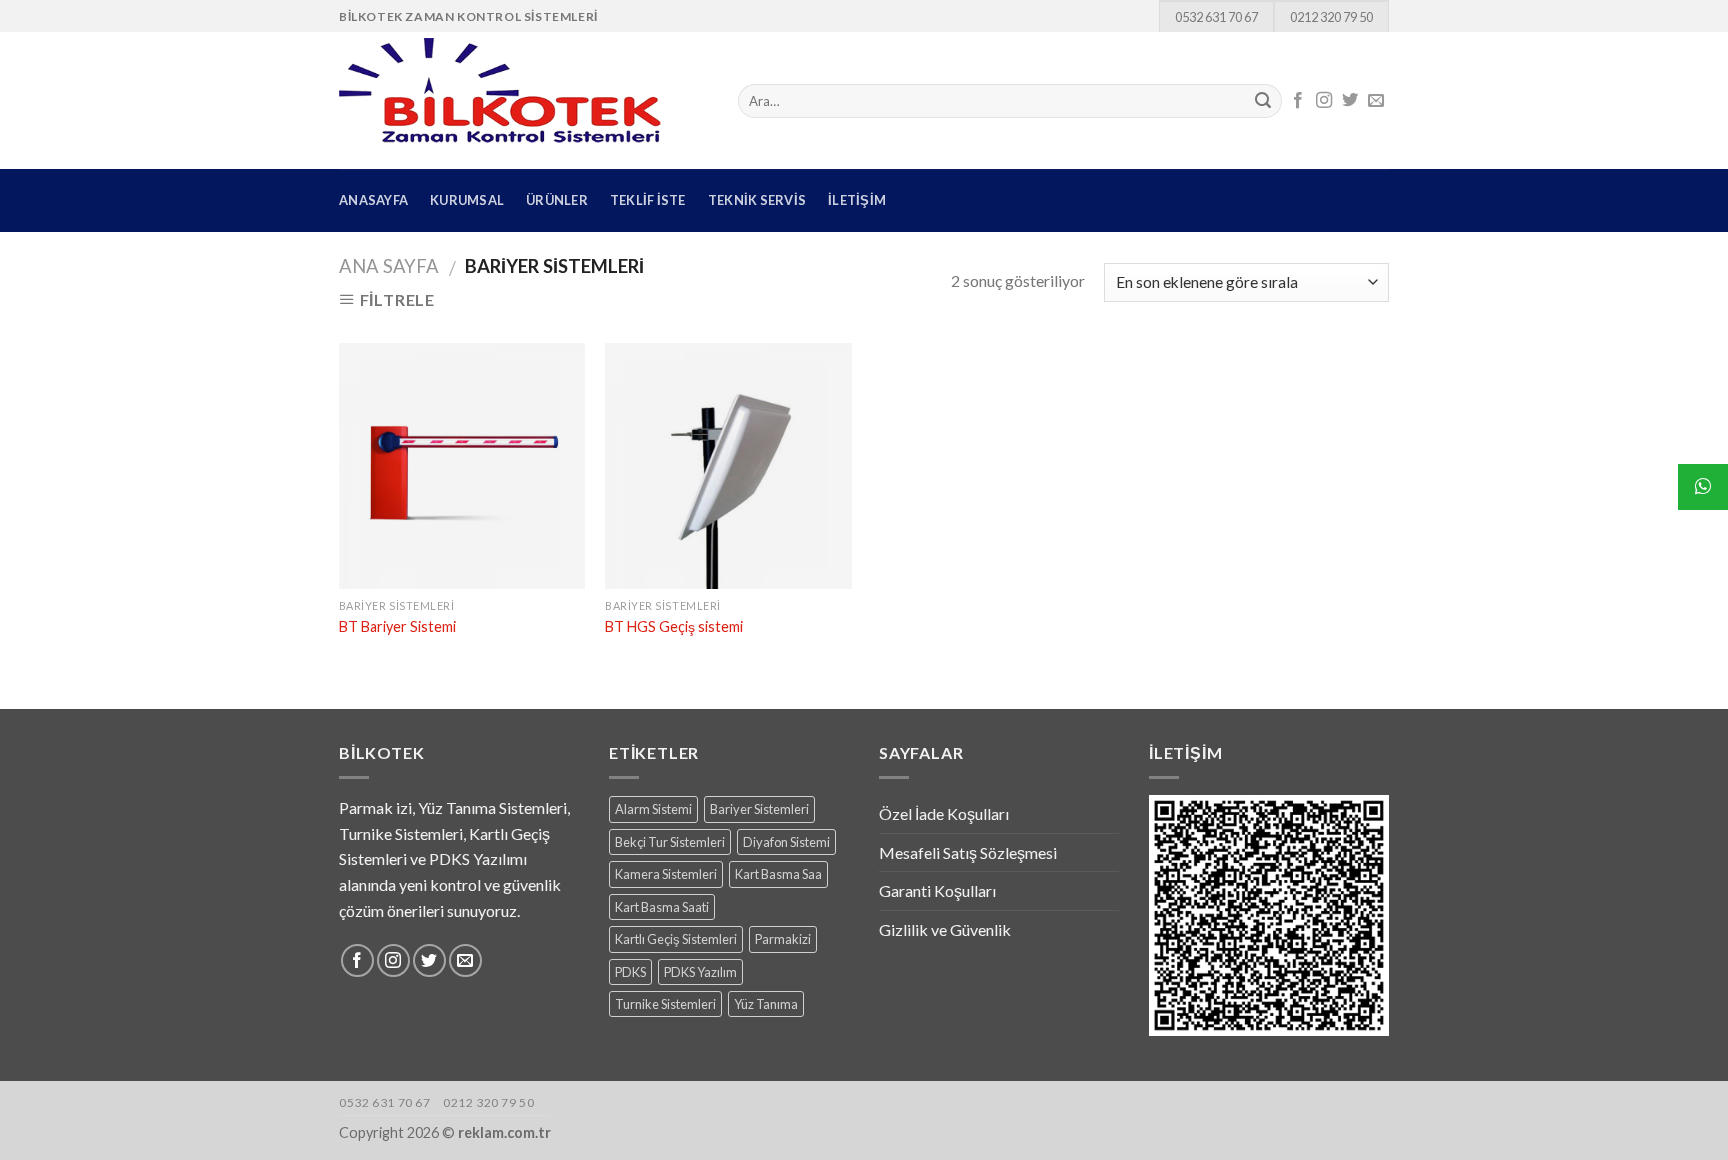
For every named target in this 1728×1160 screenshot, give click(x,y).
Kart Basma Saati (662, 907)
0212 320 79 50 (1331, 17)
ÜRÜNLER (557, 200)
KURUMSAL (467, 200)
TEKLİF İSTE (648, 200)
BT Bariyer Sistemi (397, 626)
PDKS (630, 972)
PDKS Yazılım (700, 972)
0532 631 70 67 (1216, 17)
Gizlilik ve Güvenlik (945, 929)
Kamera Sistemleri (666, 874)
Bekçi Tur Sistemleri (670, 842)
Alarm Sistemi (653, 809)
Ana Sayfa (389, 266)
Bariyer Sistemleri (759, 809)
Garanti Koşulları (937, 890)
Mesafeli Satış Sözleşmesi (968, 852)
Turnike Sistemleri (665, 1004)
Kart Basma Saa (778, 874)
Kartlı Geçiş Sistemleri (676, 939)
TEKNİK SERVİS (757, 200)
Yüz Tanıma (766, 1004)
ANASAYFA (373, 200)
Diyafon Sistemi (786, 842)
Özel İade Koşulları (944, 813)
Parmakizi (783, 939)
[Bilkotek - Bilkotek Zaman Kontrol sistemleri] (523, 100)
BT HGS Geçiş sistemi (674, 626)
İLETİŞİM (857, 200)
